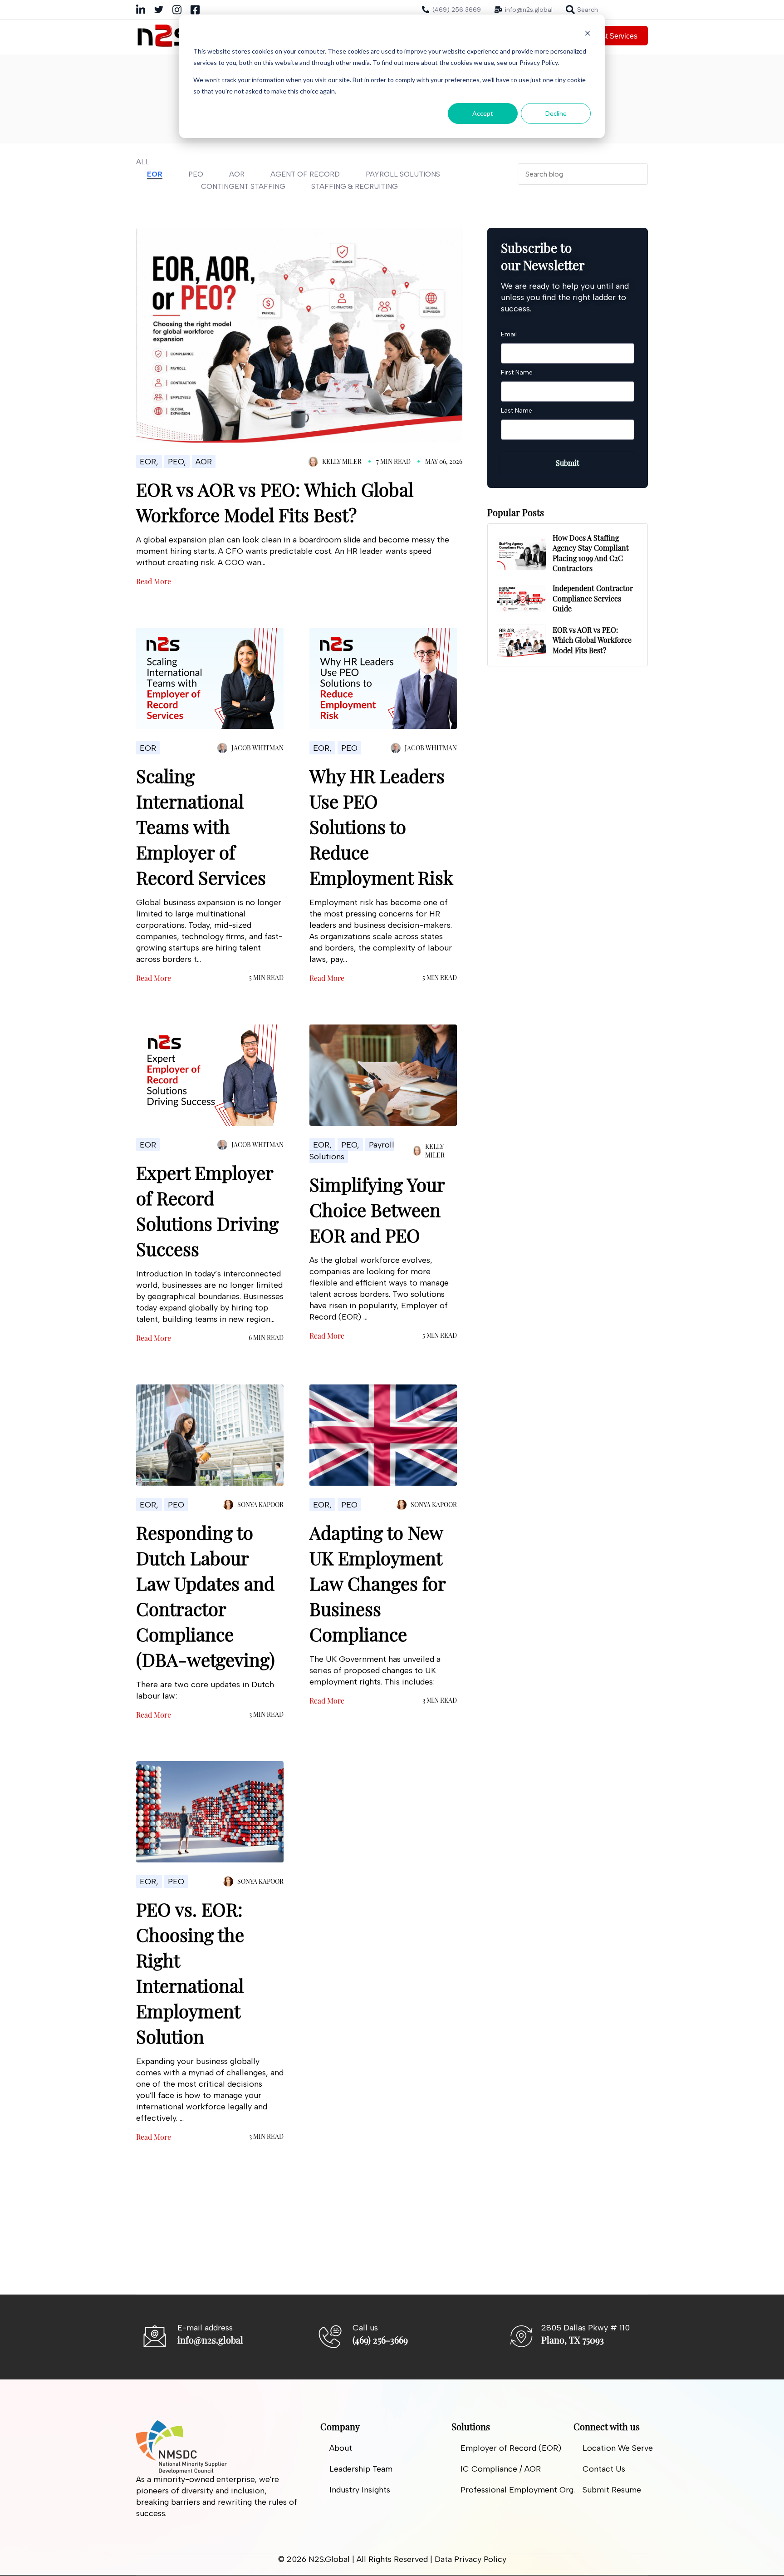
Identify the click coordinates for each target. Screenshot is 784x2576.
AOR (237, 174)
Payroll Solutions (403, 174)
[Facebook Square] (195, 12)
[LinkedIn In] (141, 12)
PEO (196, 174)
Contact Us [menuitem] (604, 2469)
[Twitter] (159, 11)
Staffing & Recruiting (355, 186)
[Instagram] (177, 12)
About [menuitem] (341, 2448)
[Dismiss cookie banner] (588, 34)
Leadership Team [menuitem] (361, 2469)
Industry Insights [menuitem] (360, 2490)
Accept (483, 113)
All (143, 162)
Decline (556, 113)
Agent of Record (305, 174)
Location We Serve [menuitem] (618, 2448)
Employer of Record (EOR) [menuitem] (511, 2448)
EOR (155, 174)
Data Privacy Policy (470, 2559)
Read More (154, 581)
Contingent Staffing (243, 186)
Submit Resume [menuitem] (612, 2490)
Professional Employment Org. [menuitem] (518, 2490)
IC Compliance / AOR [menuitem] (501, 2469)
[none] (582, 10)
